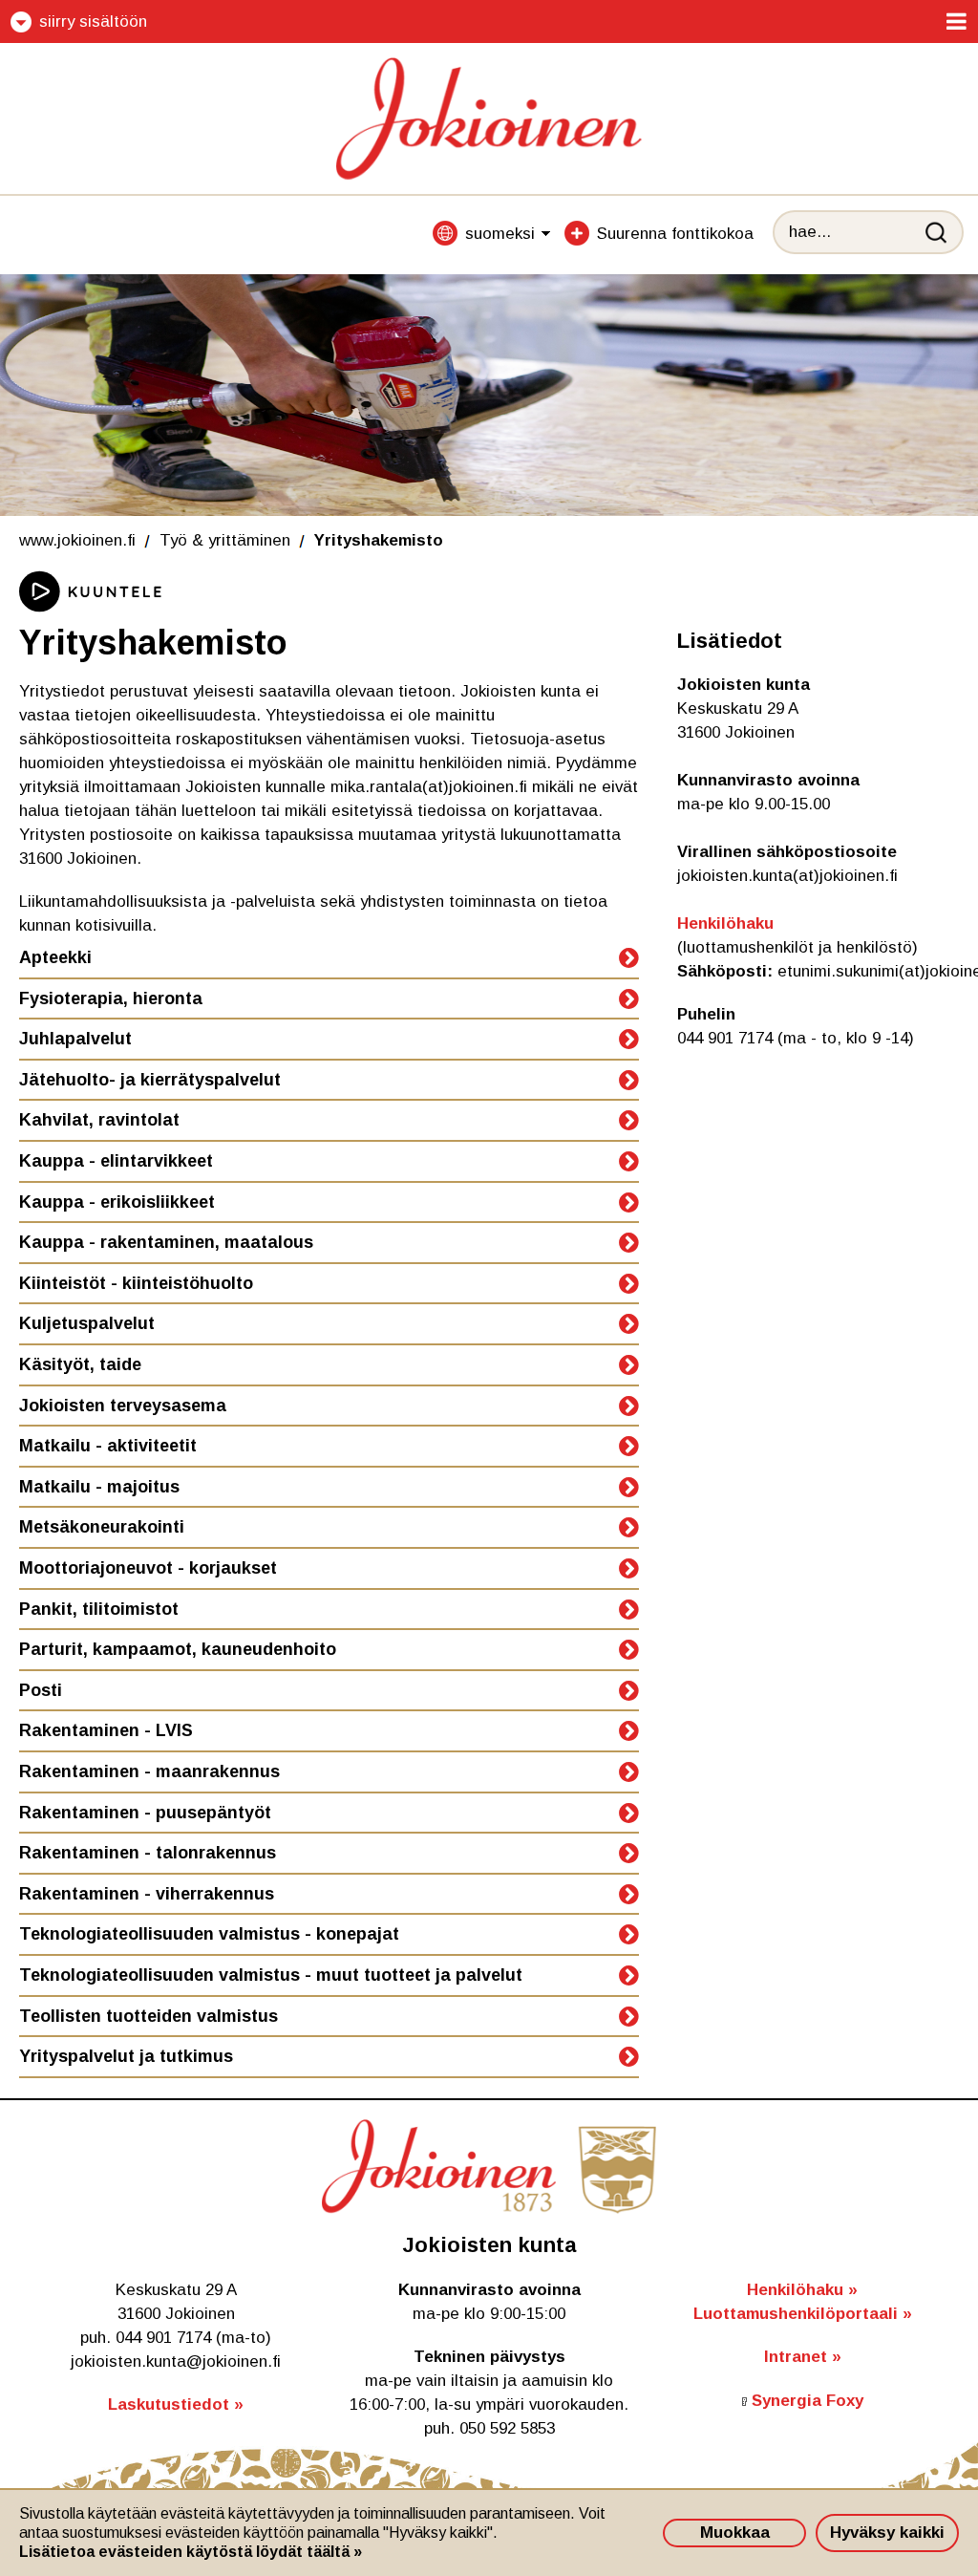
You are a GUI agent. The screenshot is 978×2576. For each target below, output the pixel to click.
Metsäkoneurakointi (102, 1527)
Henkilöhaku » (802, 2290)
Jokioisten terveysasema (123, 1406)
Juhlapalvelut (75, 1039)
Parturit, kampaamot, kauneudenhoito (178, 1649)
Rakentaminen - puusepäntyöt (145, 1813)
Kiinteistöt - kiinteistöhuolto (136, 1283)
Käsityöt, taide (80, 1364)
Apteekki (55, 957)
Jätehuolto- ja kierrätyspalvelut (150, 1080)
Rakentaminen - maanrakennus (149, 1771)
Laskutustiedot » (176, 2404)
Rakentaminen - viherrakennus (147, 1894)
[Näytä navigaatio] (957, 21)
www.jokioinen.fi (77, 540)
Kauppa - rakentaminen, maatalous (166, 1242)
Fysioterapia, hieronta (111, 998)
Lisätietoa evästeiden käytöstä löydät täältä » (191, 2551)
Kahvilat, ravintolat (99, 1120)
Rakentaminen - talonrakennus (148, 1853)
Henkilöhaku (725, 923)
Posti (41, 1690)
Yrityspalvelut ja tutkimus (126, 2056)
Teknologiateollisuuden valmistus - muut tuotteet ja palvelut (271, 1975)
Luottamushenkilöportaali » (803, 2314)
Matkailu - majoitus (99, 1487)
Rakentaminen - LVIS (106, 1730)
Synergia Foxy (808, 2401)
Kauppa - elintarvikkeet (116, 1161)
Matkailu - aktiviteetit (108, 1446)
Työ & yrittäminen (225, 540)
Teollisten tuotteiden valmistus (149, 2016)
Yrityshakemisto (379, 540)
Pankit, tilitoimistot (99, 1609)
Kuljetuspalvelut (87, 1323)
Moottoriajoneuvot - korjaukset (148, 1568)
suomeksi (500, 234)
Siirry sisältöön (93, 21)
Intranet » (803, 2357)
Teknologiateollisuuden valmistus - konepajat (209, 1934)
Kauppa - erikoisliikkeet (117, 1202)
